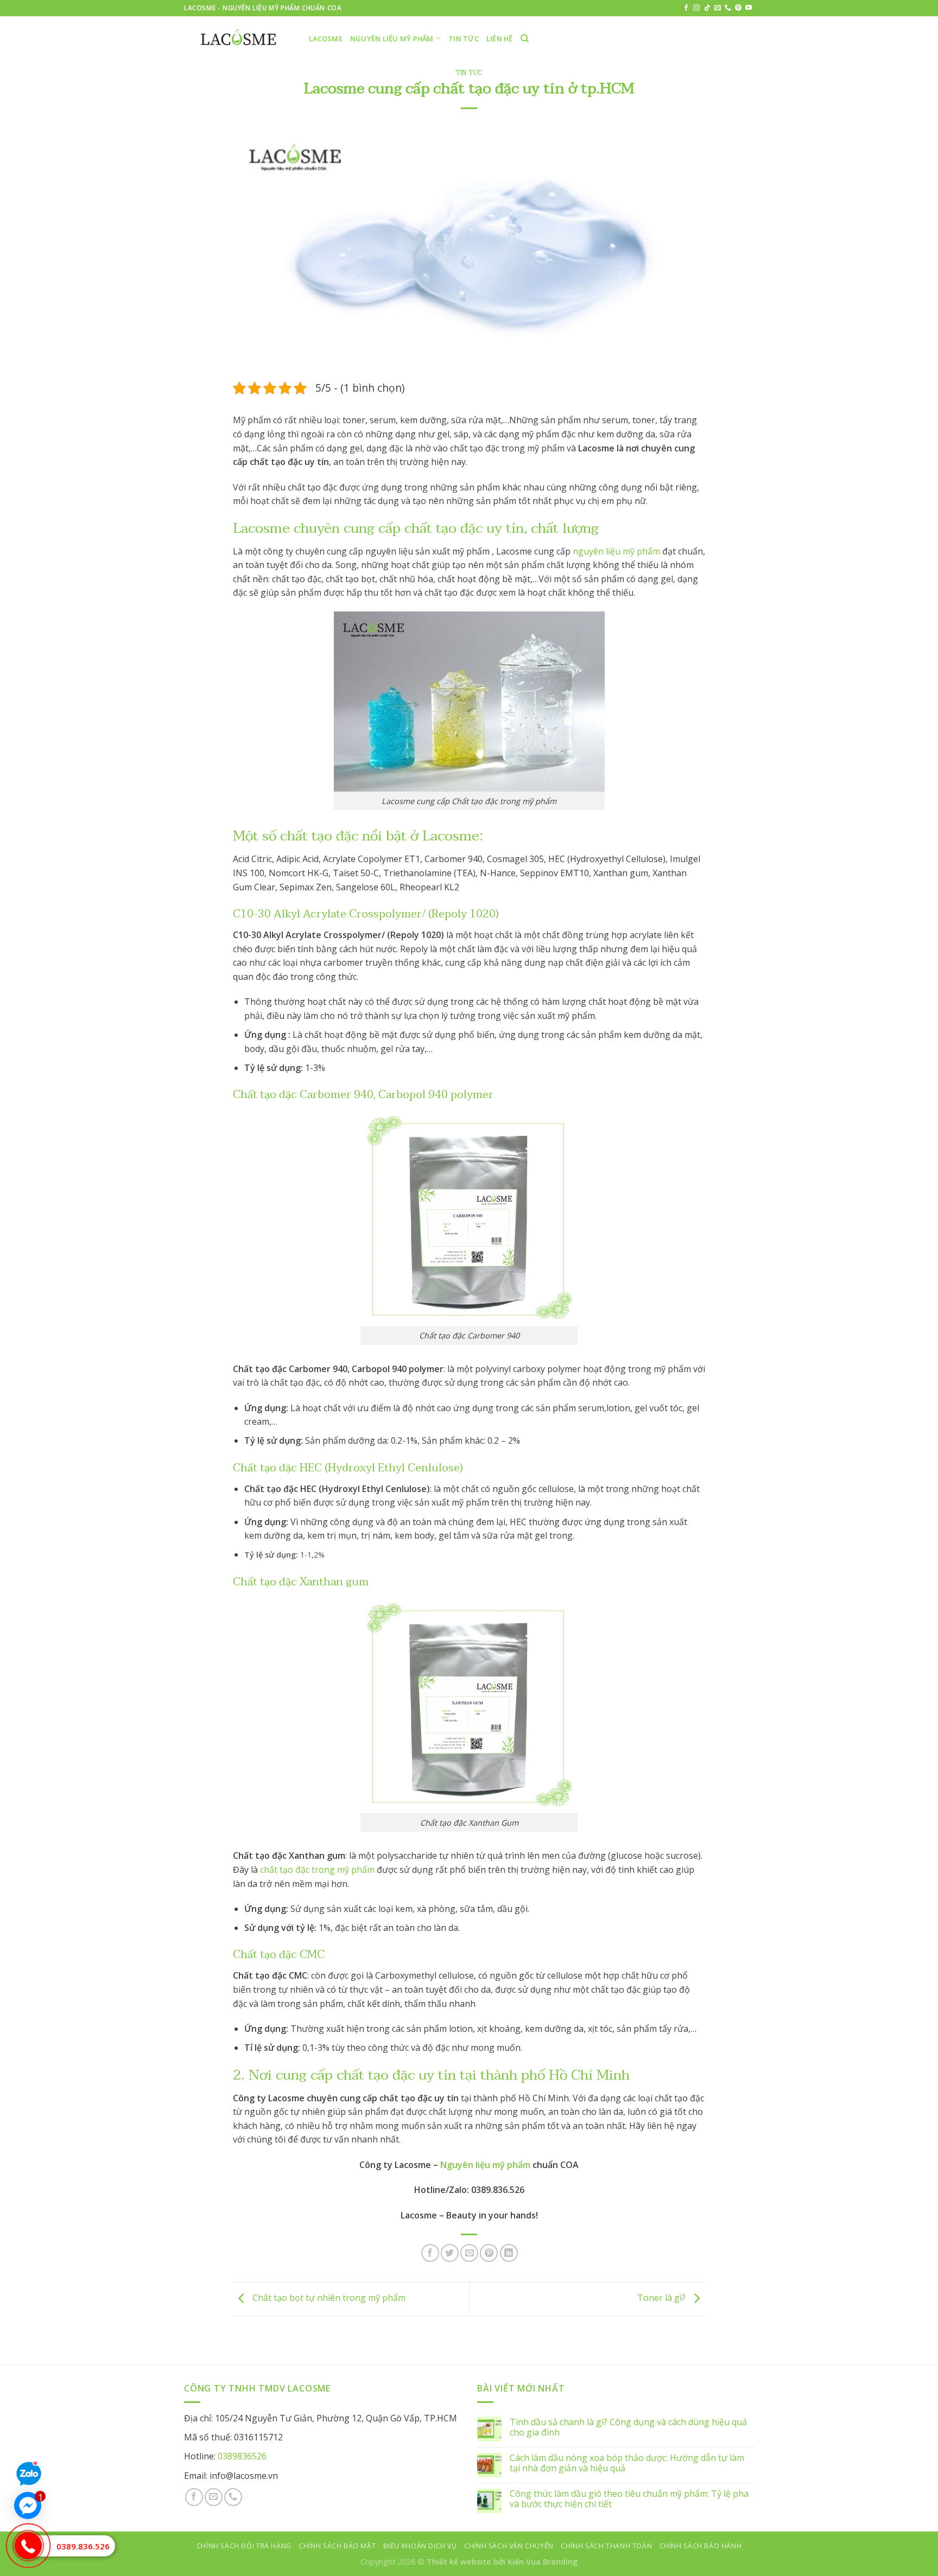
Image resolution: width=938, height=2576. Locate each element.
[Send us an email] (718, 8)
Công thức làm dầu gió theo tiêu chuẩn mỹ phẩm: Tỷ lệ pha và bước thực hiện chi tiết (629, 2499)
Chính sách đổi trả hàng (244, 2546)
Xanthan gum (334, 1582)
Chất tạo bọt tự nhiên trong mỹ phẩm (328, 2298)
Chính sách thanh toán (606, 2546)
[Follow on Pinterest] (738, 8)
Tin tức (464, 39)
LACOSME (326, 39)
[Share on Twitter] (450, 2253)
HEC (311, 1468)
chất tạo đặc (319, 836)
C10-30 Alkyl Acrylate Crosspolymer (327, 914)
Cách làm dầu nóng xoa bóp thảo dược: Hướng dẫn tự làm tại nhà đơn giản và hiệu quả (627, 2463)
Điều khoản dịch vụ (420, 2546)
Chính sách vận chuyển (509, 2546)
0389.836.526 (83, 2546)
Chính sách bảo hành (701, 2546)
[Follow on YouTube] (749, 8)
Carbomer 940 (337, 1095)
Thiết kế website (459, 2562)
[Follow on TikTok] (707, 8)
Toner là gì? (663, 2298)
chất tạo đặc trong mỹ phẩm (317, 1870)
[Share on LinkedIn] (509, 2253)
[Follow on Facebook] (686, 8)
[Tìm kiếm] (525, 39)
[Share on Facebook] (430, 2253)
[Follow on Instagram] (696, 8)
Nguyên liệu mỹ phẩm (392, 39)
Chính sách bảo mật (337, 2546)
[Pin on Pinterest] (489, 2253)
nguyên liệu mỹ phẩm (616, 551)
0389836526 (242, 2456)
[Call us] (728, 8)
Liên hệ (500, 39)
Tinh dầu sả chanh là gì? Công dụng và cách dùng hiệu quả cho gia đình (628, 2427)
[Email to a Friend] (469, 2253)
